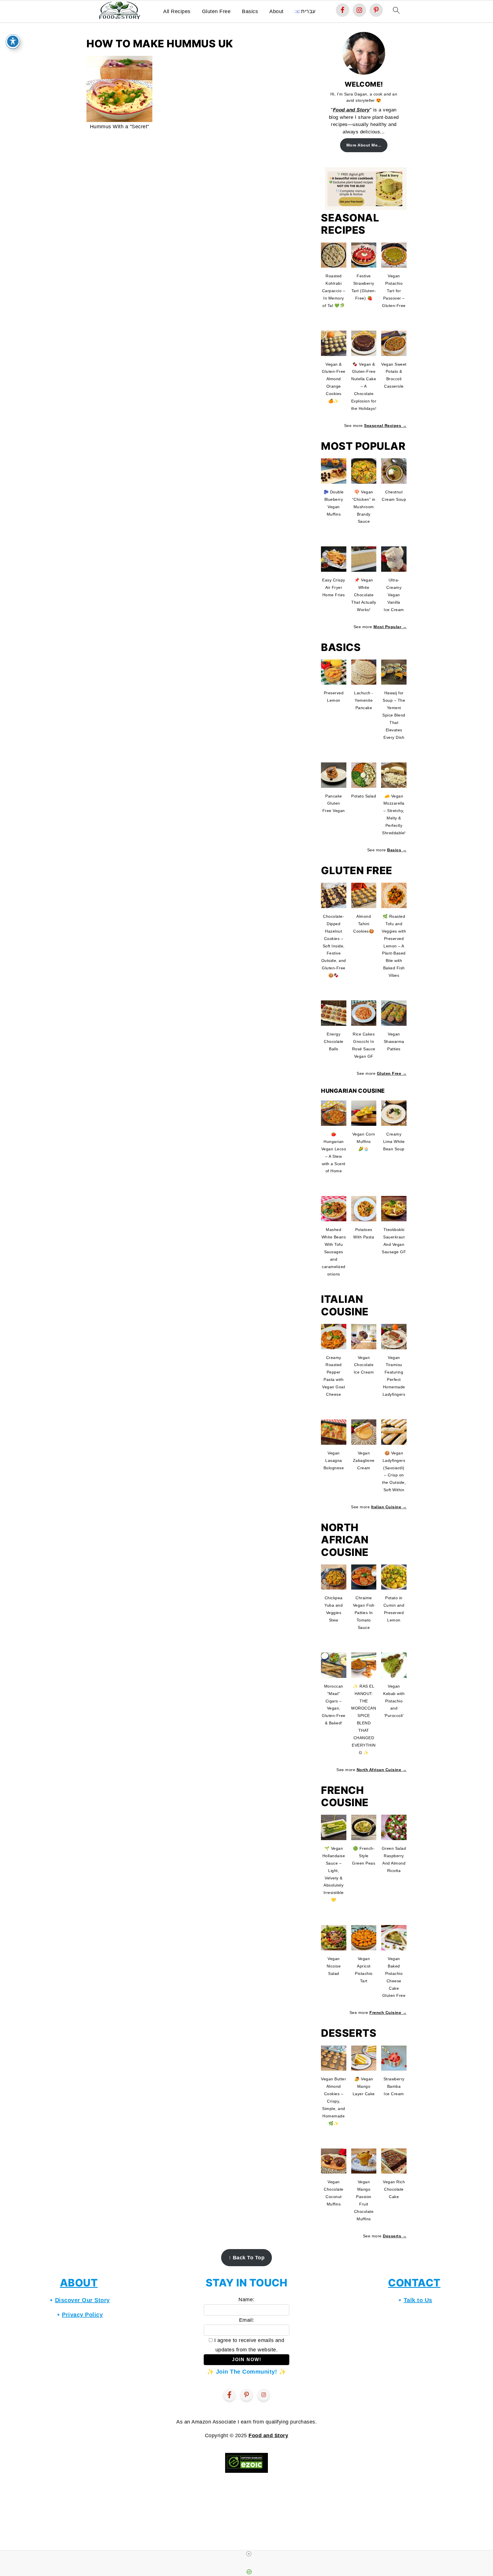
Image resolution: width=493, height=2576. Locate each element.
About (276, 11)
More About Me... (364, 145)
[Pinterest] (246, 2395)
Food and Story (351, 110)
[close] (249, 2554)
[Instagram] (264, 2395)
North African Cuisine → (382, 1770)
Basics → (397, 850)
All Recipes (177, 11)
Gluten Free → (392, 1073)
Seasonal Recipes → (385, 426)
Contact (414, 2283)
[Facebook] (229, 2395)
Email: (247, 2320)
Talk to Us (418, 2300)
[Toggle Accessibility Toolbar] (13, 41)
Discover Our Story (82, 2300)
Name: (246, 2300)
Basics (250, 11)
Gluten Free (216, 11)
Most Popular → (390, 627)
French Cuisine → (388, 2013)
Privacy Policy (82, 2315)
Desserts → (395, 2236)
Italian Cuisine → (389, 1507)
